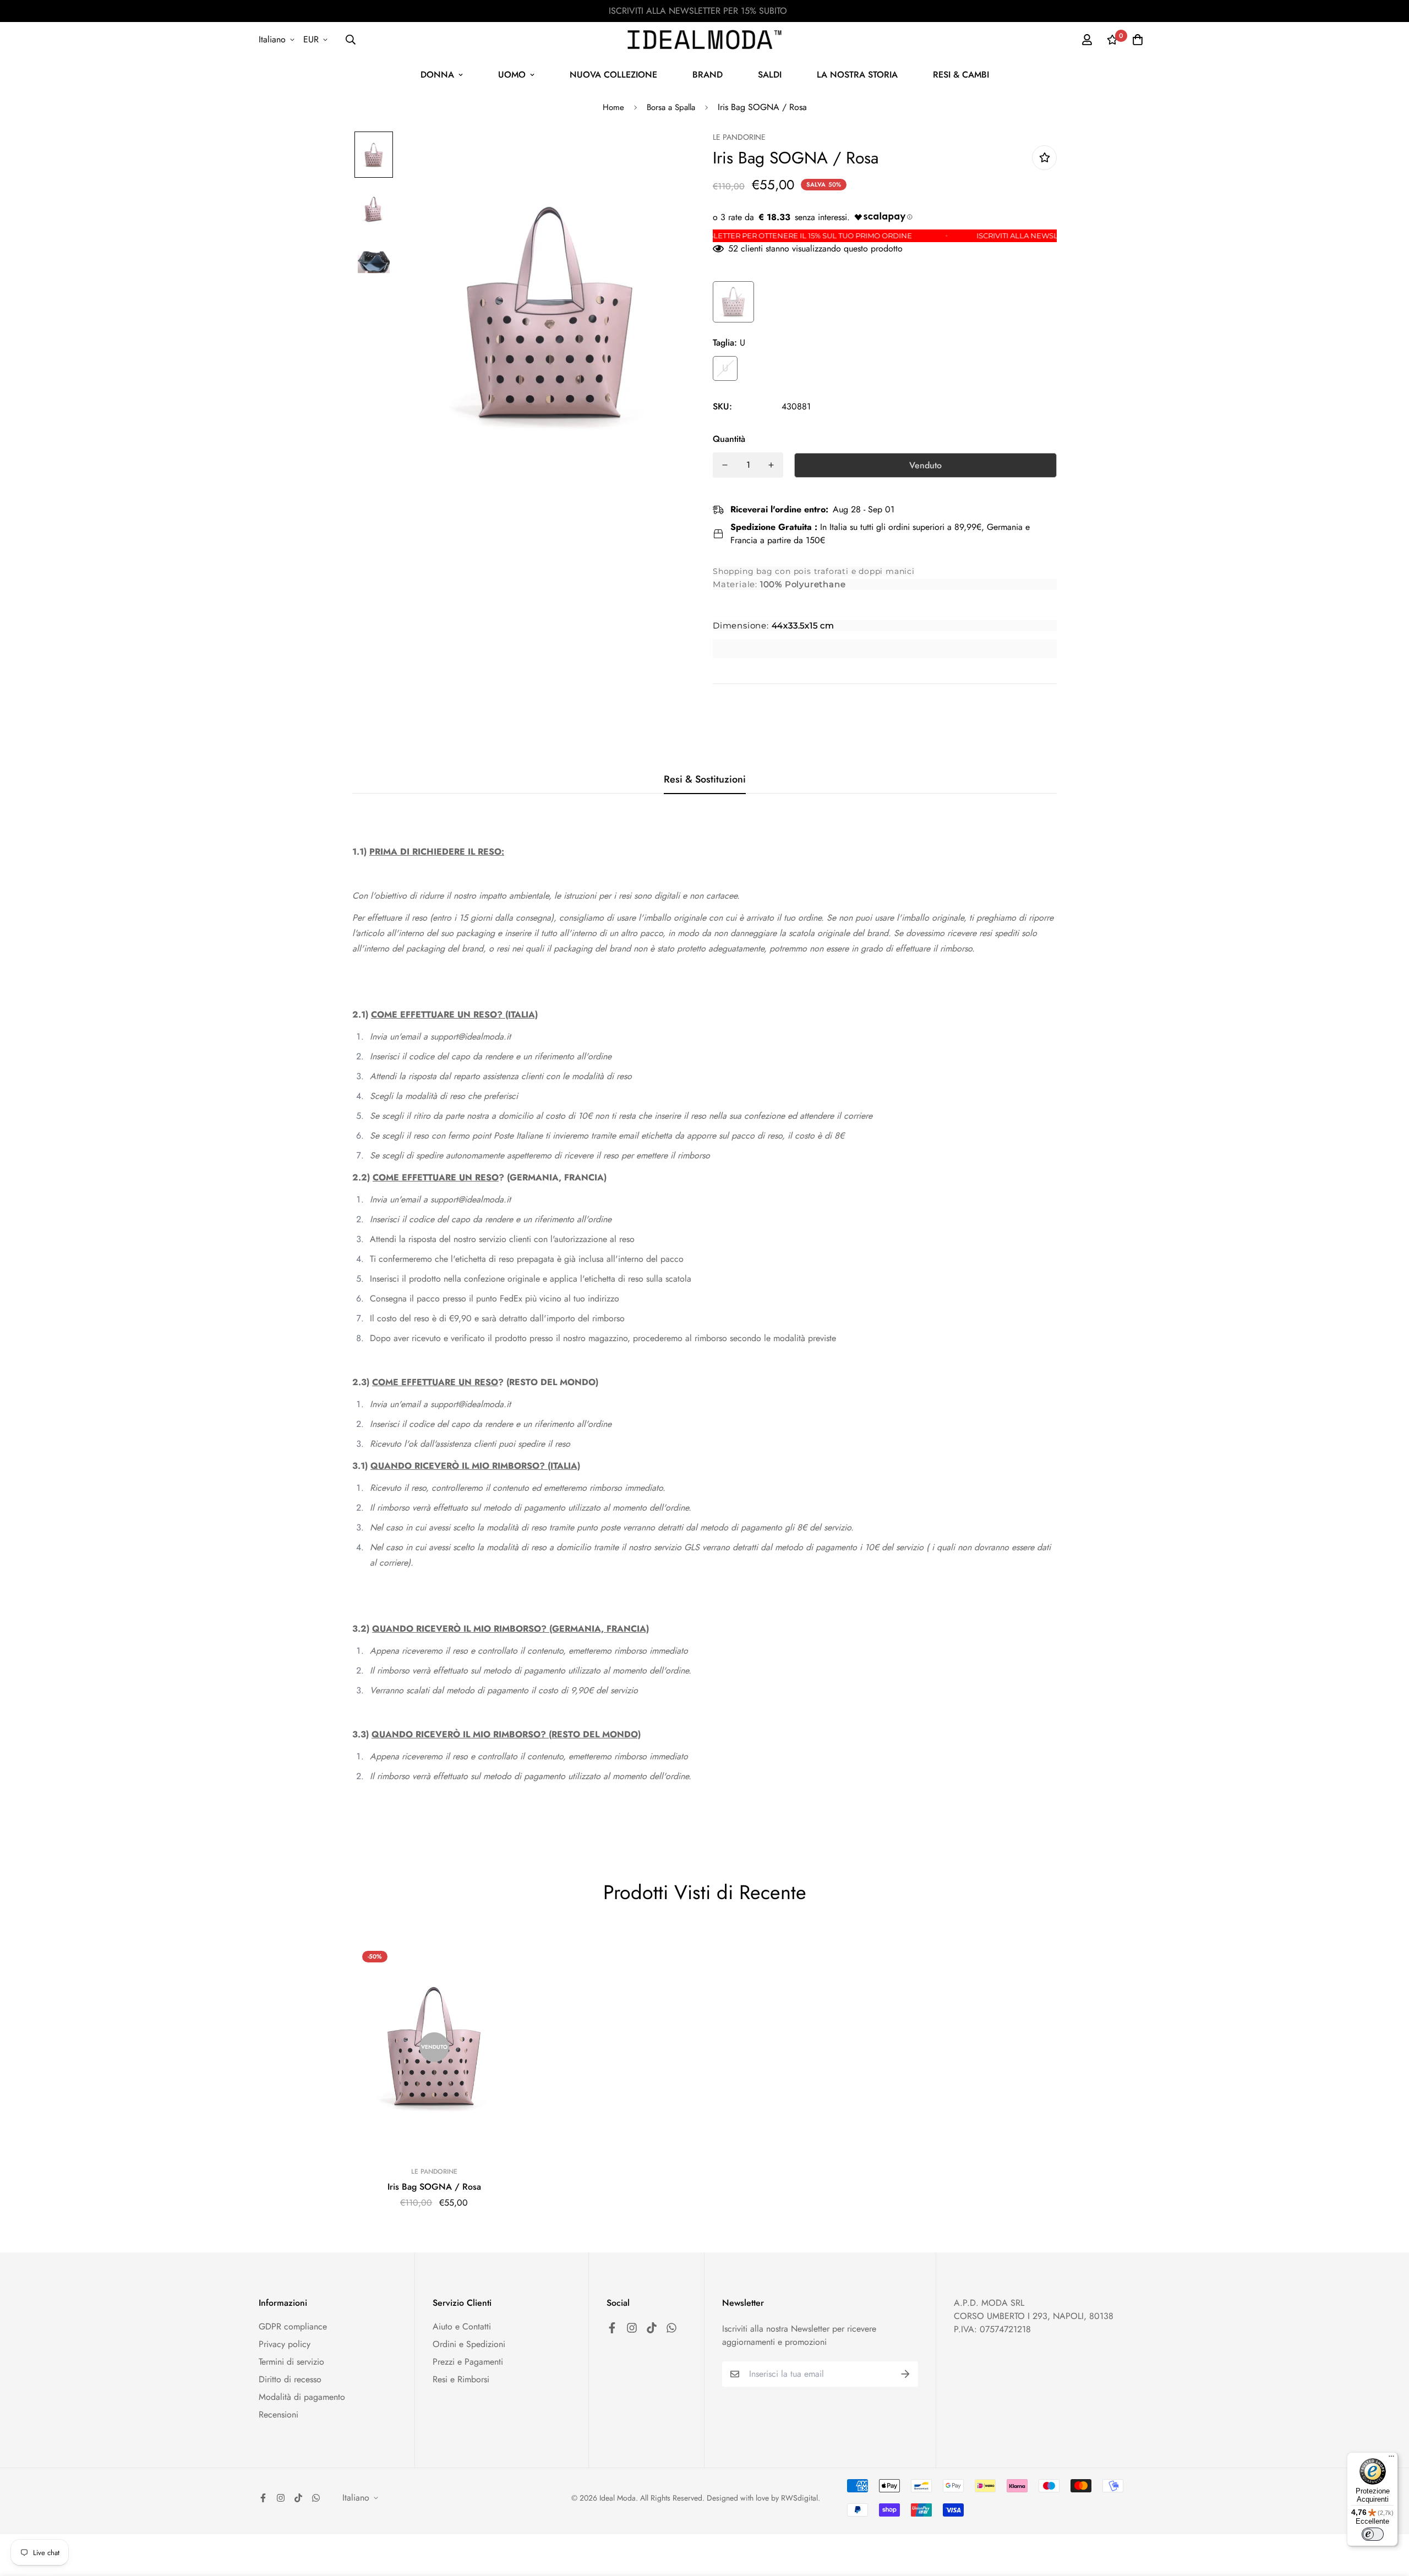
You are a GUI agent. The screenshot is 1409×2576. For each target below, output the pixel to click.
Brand (708, 75)
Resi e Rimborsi (461, 2379)
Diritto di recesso (290, 2379)
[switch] (1373, 2534)
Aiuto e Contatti (462, 2326)
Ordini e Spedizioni (469, 2344)
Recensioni (278, 2414)
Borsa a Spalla (671, 107)
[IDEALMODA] (704, 40)
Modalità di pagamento (302, 2397)
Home (613, 107)
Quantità (729, 439)
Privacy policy (285, 2344)
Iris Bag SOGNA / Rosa (434, 2187)
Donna (437, 75)
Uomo (512, 75)
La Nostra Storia (857, 75)
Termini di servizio (291, 2362)
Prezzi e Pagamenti (468, 2362)
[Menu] (1391, 2459)
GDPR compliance (293, 2326)
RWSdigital (799, 2498)
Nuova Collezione (613, 75)
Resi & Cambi (961, 75)
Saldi (770, 75)
